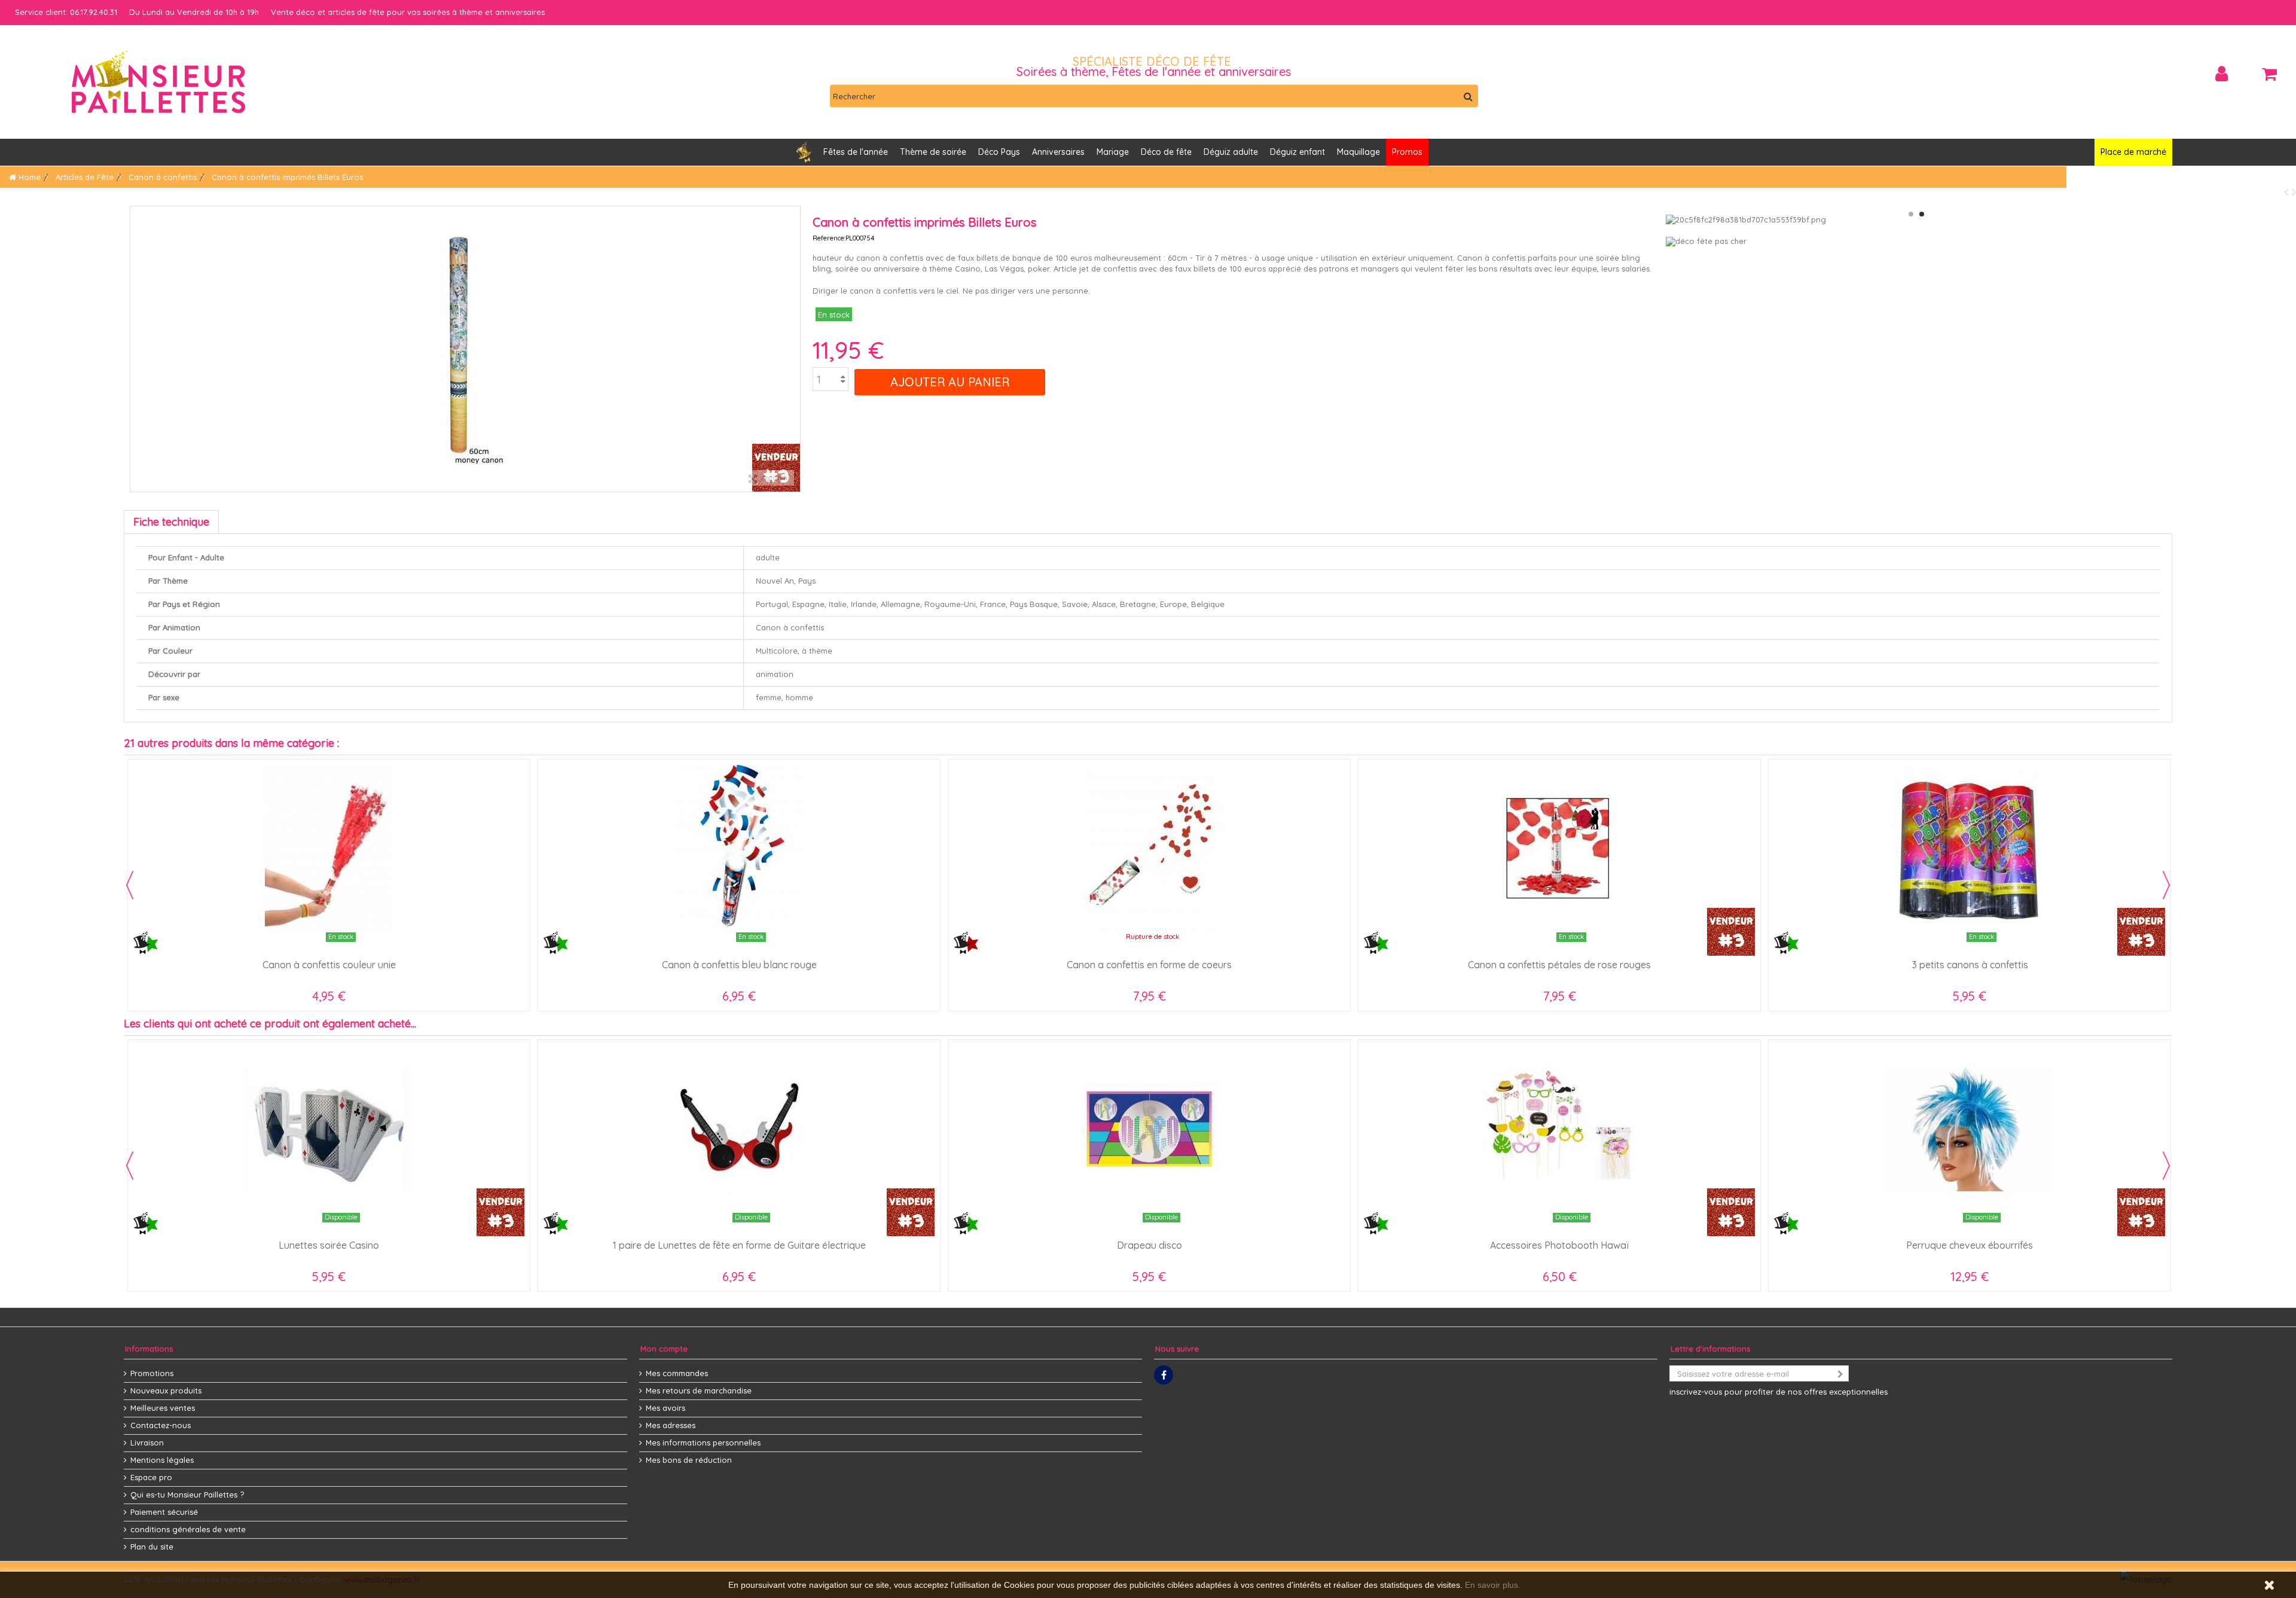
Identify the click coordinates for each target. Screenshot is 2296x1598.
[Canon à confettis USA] (1970, 848)
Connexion (2222, 74)
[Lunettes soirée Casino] (1559, 1129)
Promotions (152, 1373)
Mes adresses (671, 1425)
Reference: (829, 238)
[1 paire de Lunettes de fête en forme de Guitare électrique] (1970, 1129)
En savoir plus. (1493, 1585)
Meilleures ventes (163, 1408)
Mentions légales (162, 1460)
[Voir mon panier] (2269, 74)
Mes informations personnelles (703, 1443)
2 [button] (1922, 214)
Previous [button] (130, 885)
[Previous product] (2288, 192)
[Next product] (2294, 192)
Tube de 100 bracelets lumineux (739, 1245)
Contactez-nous (161, 1425)
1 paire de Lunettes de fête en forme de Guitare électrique (1970, 1245)
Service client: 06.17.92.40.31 (66, 12)
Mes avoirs (665, 1408)
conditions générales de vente (188, 1529)
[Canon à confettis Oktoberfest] (739, 848)
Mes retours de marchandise (699, 1390)
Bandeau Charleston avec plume (1149, 1245)
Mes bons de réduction (689, 1460)
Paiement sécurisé (164, 1512)
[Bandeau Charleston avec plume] (1149, 1129)
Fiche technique (171, 522)
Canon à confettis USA (1970, 965)
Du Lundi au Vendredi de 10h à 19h (194, 12)
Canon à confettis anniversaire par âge (1149, 965)
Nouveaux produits (166, 1390)
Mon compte (664, 1349)
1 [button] (1911, 214)
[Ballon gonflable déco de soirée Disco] (329, 1129)
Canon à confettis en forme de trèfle (329, 965)
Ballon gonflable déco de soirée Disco (329, 1245)
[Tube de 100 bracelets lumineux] (739, 1129)
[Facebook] (1164, 1375)
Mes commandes (677, 1373)
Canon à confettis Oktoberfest (739, 965)
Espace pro (151, 1477)
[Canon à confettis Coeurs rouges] (1559, 848)
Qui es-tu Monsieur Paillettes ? (187, 1495)
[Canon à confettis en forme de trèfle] (329, 848)
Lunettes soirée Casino (1559, 1245)
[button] (1058, 152)
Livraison (147, 1443)
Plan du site (152, 1547)
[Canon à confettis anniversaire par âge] (1149, 848)
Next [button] (2166, 885)
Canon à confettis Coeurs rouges (1559, 965)
